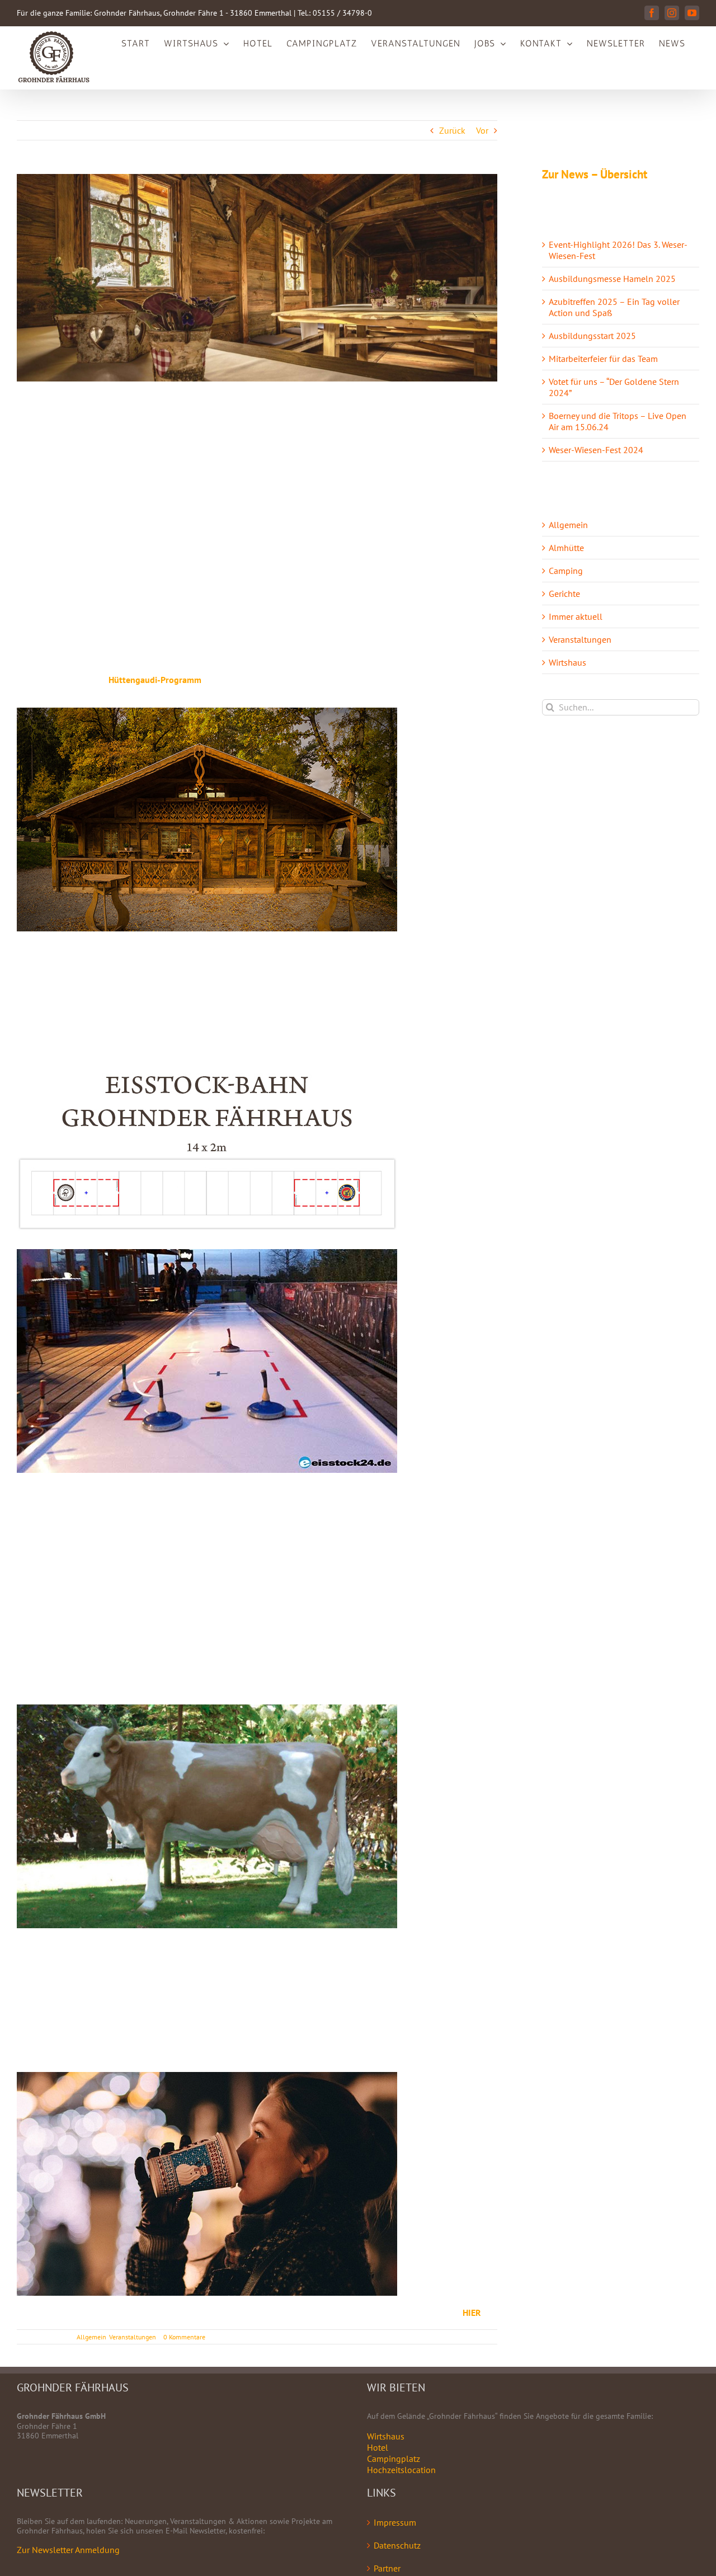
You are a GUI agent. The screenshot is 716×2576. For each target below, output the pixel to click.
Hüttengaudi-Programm (155, 680)
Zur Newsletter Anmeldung (68, 2550)
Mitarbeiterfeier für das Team (603, 359)
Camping (566, 571)
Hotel (378, 2447)
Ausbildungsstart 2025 (592, 336)
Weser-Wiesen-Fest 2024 (596, 450)
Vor (482, 130)
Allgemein (91, 2337)
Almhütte (566, 548)
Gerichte (564, 594)
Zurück (452, 130)
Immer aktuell (576, 616)
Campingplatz (394, 2459)
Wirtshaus (567, 662)
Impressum (395, 2522)
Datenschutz (397, 2545)
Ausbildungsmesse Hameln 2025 (612, 279)
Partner (387, 2568)
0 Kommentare (184, 2337)
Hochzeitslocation (401, 2470)
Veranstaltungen (133, 2337)
